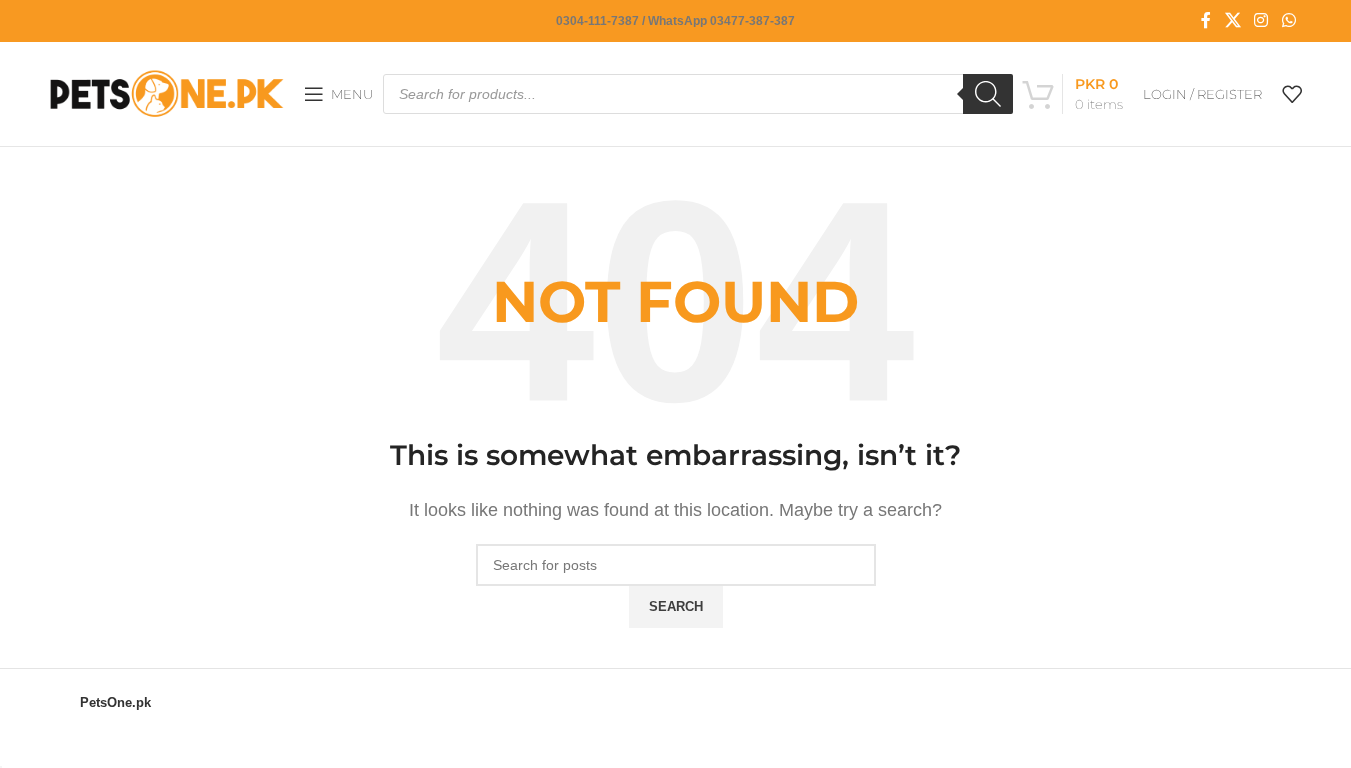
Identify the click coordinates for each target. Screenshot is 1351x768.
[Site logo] (166, 92)
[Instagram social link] (1261, 20)
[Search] (988, 94)
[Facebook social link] (1206, 20)
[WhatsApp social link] (1288, 20)
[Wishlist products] (1292, 94)
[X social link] (1232, 20)
